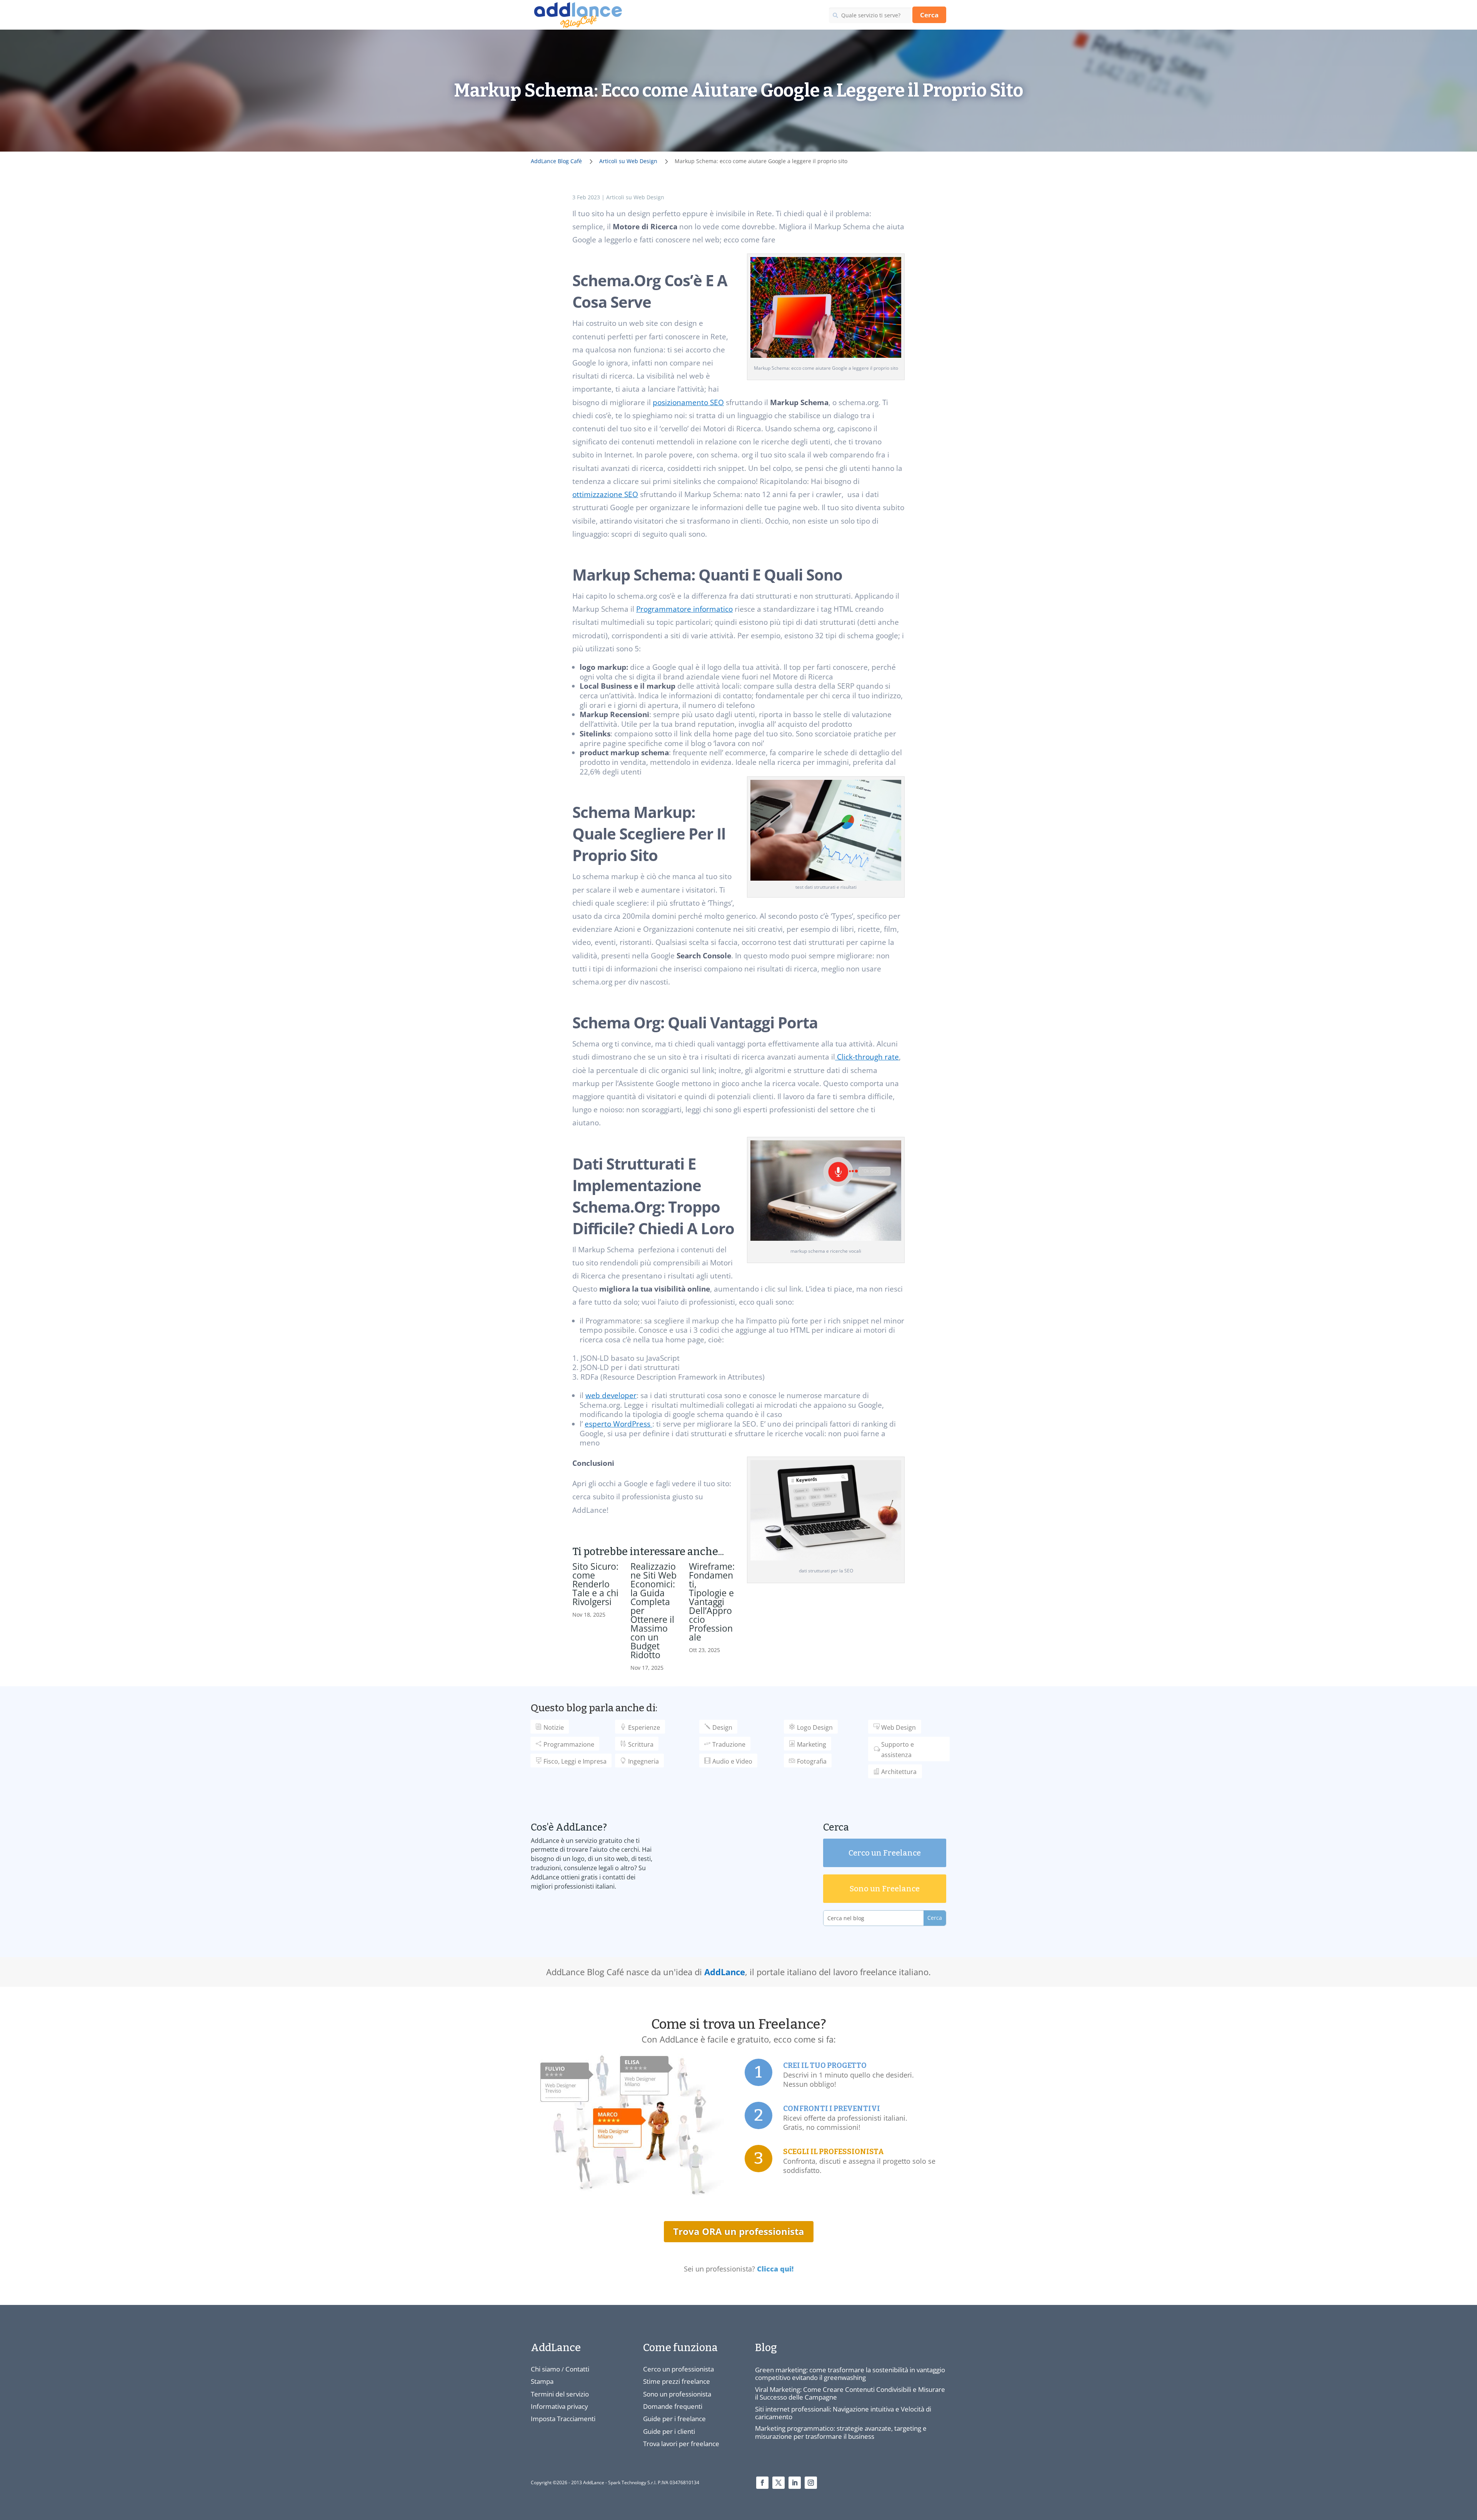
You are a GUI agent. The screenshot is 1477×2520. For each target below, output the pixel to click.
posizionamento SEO (688, 402)
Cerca (929, 15)
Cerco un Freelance (885, 1853)
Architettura (899, 1772)
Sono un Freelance (885, 1889)
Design (722, 1727)
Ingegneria (643, 1761)
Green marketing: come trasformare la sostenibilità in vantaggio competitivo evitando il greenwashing (850, 2374)
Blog (766, 2348)
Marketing (812, 1744)
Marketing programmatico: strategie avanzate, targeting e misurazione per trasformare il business (841, 2432)
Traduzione (729, 1744)
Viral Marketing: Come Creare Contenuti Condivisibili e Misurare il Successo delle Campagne (850, 2393)
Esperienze (644, 1727)
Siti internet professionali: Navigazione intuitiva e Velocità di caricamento (843, 2413)
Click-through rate (867, 1057)
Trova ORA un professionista (739, 2231)
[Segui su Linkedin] (795, 2483)
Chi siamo (545, 2369)
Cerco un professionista (678, 2369)
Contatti (577, 2369)
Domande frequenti (673, 2406)
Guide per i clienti (669, 2431)
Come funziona (680, 2348)
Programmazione (569, 1744)
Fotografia (812, 1761)
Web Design (899, 1727)
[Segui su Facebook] (762, 2483)
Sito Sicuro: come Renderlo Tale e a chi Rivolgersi (595, 1584)
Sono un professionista (677, 2394)
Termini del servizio (560, 2394)
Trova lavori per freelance (681, 2444)
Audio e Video (732, 1761)
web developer (611, 1395)
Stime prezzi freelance (677, 2381)
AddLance (725, 1972)
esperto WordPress (618, 1424)
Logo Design (815, 1727)
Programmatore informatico (684, 609)
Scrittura (641, 1744)
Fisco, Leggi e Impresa (575, 1761)
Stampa (542, 2381)
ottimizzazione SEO (605, 494)
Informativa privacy (559, 2406)
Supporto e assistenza (898, 1750)
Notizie (554, 1727)
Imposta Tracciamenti (563, 2419)
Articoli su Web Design (635, 197)
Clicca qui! (775, 2269)
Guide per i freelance (674, 2419)
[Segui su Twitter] (779, 2483)
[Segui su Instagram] (811, 2483)
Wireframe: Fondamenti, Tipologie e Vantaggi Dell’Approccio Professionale (712, 1602)
